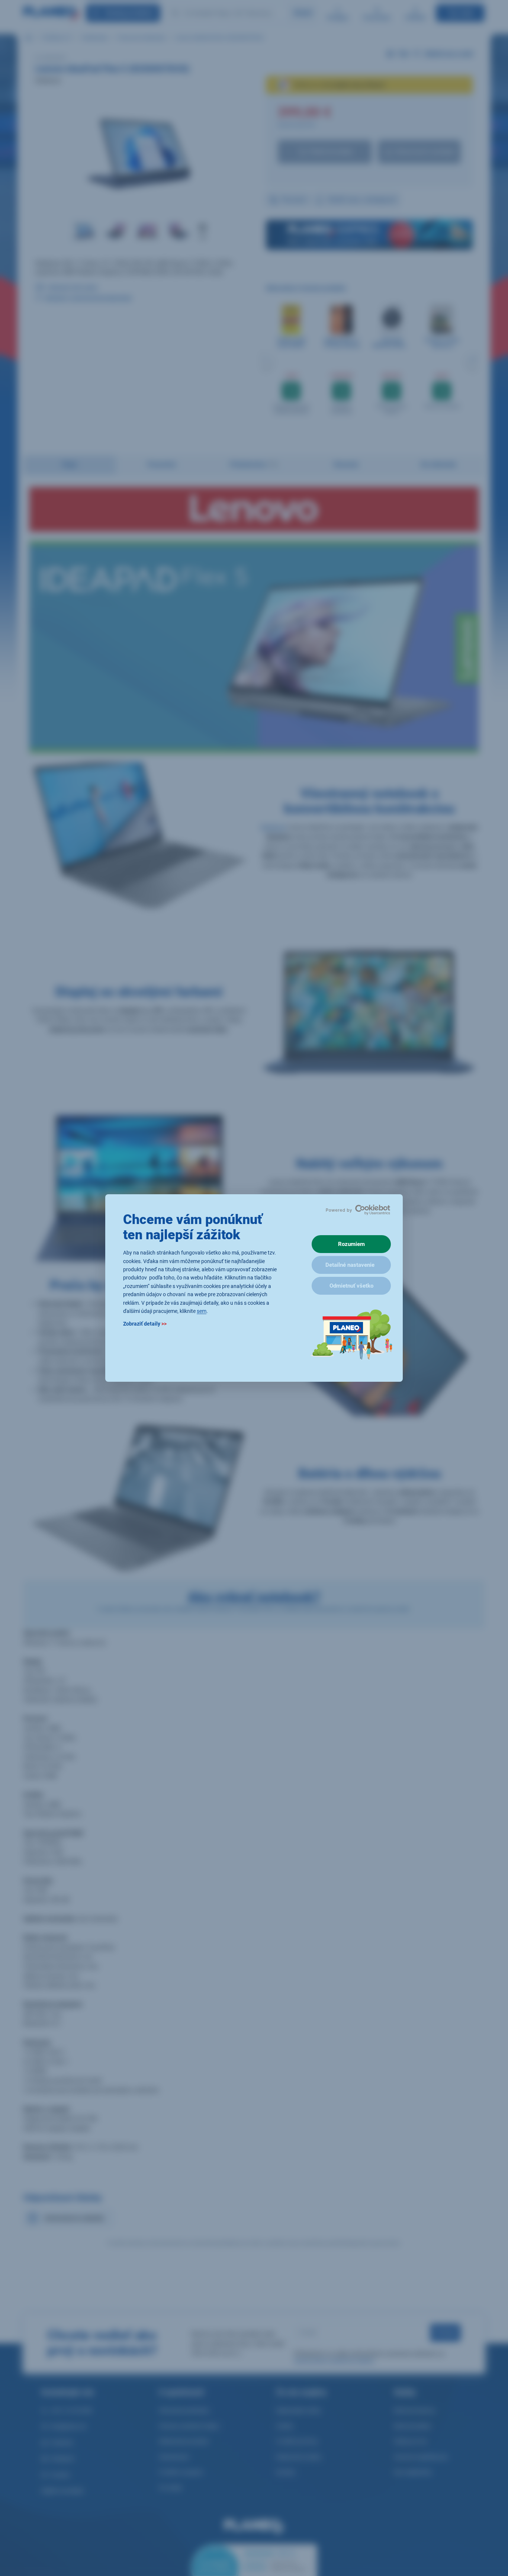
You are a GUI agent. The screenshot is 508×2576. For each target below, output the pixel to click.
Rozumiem (351, 1244)
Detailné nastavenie (350, 1265)
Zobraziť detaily (145, 1324)
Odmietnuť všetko (351, 1286)
